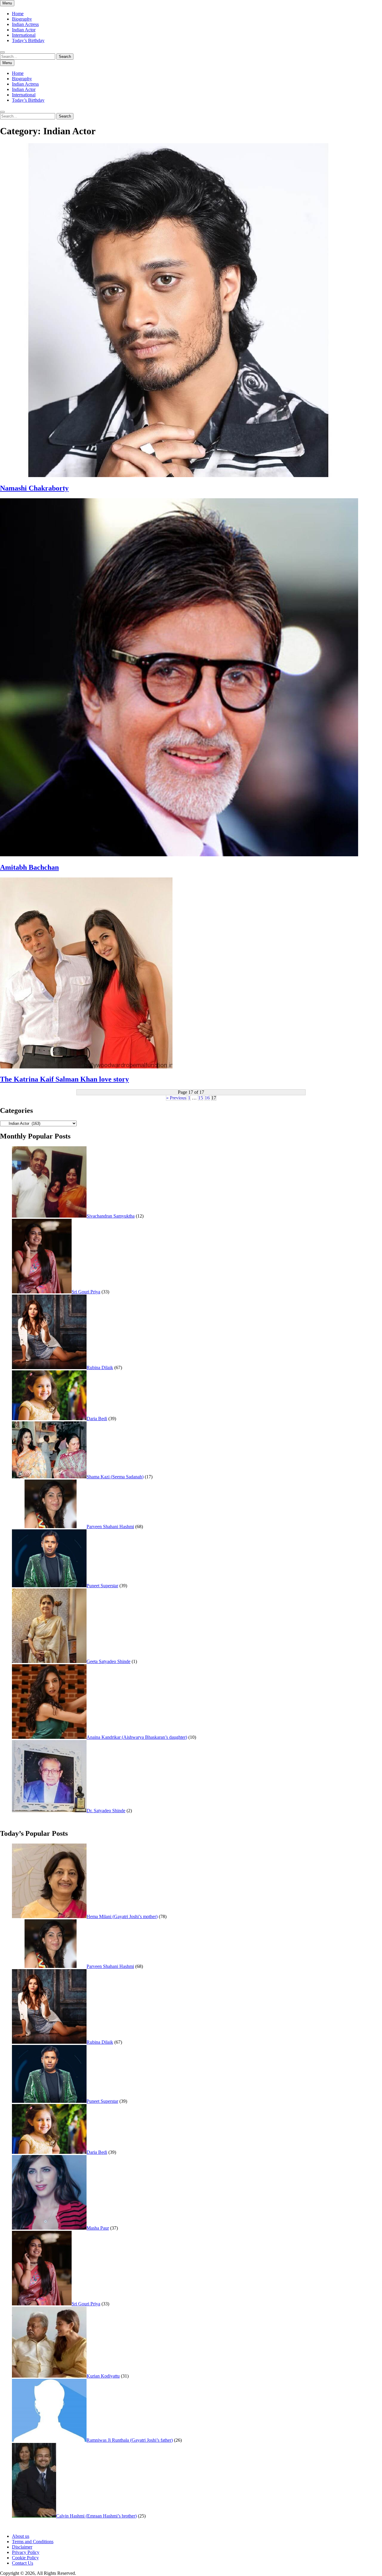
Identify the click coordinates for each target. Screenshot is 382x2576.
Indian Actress (25, 24)
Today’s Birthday (28, 40)
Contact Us (23, 2563)
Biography (22, 19)
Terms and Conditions (33, 2542)
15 (201, 1098)
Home (18, 14)
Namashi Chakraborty (34, 488)
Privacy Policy (26, 2552)
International (24, 35)
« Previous (176, 1098)
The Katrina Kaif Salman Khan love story (64, 1079)
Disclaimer (22, 2547)
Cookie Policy (25, 2558)
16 (207, 1098)
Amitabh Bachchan (29, 867)
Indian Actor (24, 30)
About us (21, 2536)
